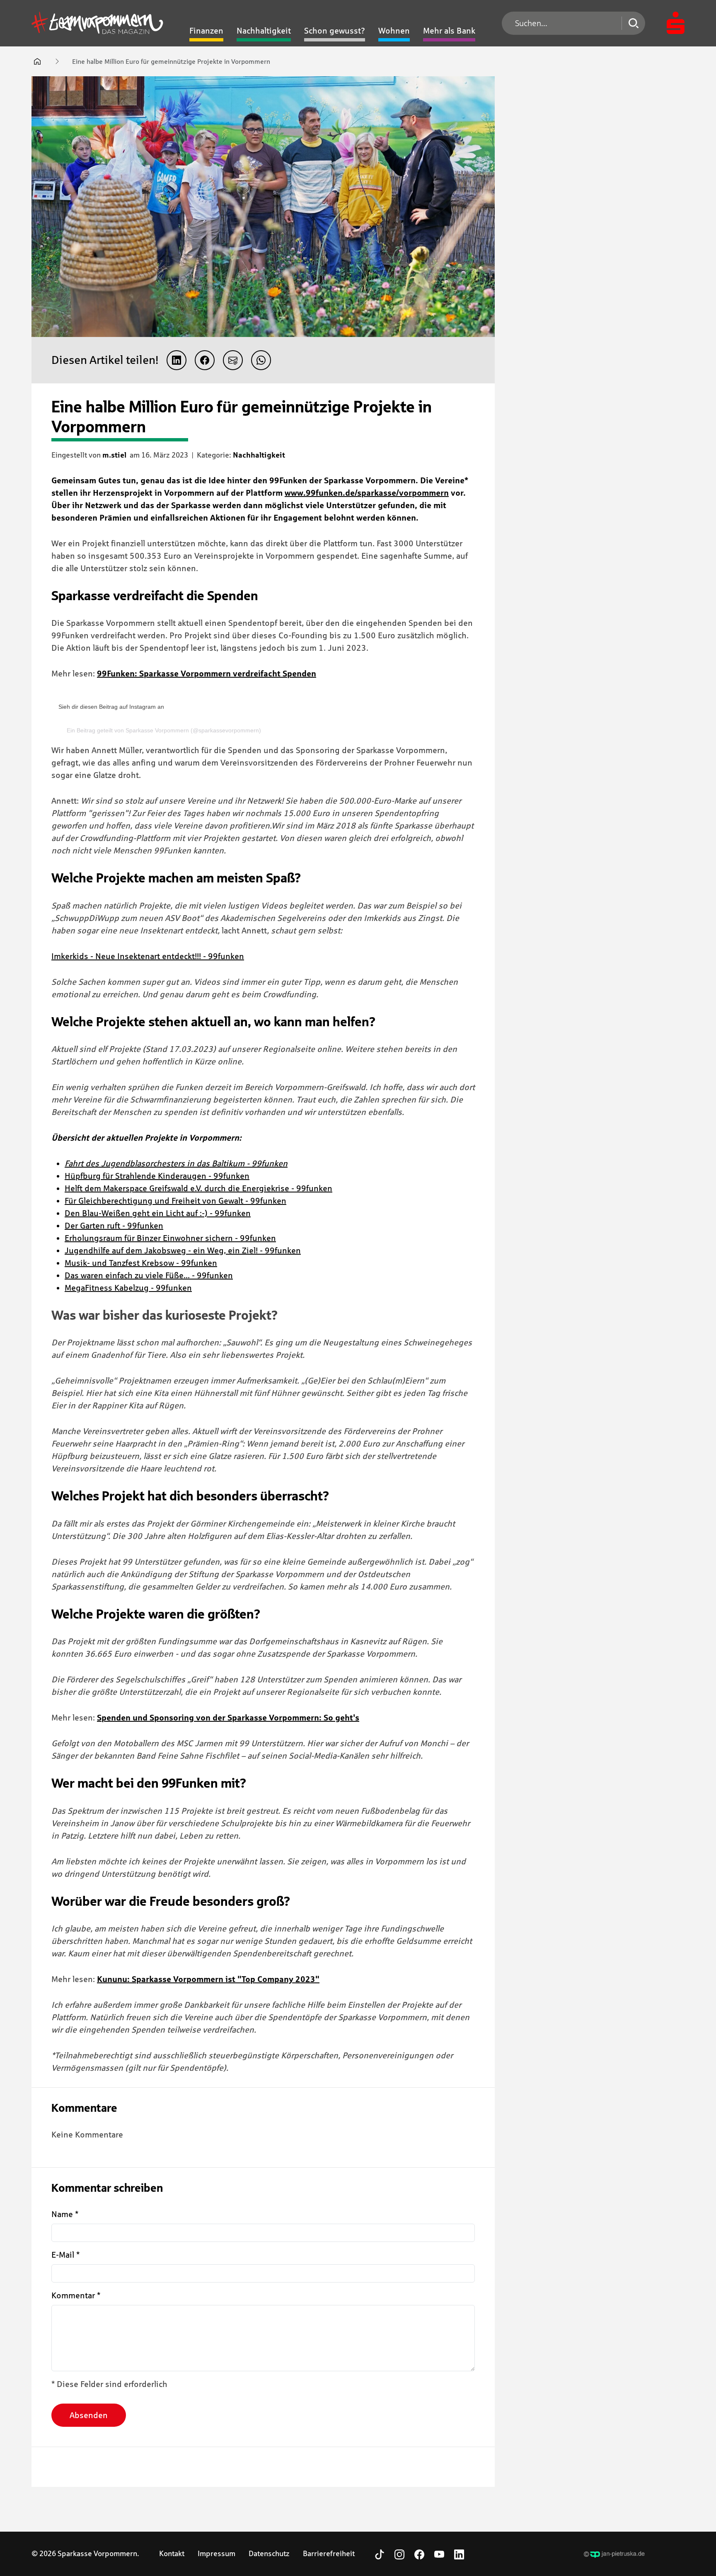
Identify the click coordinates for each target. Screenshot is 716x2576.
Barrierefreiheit (329, 2554)
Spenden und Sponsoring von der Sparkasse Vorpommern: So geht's (228, 1718)
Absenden (89, 2415)
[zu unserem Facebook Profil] (419, 2554)
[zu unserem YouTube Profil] (439, 2554)
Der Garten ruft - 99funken (114, 1226)
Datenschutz (269, 2554)
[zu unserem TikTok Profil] (380, 2554)
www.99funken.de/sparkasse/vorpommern (367, 493)
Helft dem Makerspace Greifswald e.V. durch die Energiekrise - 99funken (198, 1188)
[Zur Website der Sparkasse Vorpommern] (676, 23)
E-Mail (65, 2255)
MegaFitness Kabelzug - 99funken (128, 1288)
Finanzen (206, 31)
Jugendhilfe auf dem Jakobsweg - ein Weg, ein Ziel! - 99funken (183, 1250)
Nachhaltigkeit (264, 31)
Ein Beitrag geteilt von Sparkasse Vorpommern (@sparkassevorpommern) (164, 730)
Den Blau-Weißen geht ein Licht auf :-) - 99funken (158, 1213)
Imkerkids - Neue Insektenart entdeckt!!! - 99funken (148, 956)
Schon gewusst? (335, 31)
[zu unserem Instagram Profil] (399, 2554)
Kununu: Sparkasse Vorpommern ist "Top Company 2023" (208, 1979)
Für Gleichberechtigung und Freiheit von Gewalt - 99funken (175, 1201)
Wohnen (394, 31)
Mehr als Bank (449, 31)
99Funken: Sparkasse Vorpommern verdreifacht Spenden (207, 674)
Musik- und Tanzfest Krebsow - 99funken (141, 1263)
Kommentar (76, 2295)
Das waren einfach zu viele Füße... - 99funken (149, 1275)
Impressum (216, 2554)
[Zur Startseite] (97, 23)
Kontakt (172, 2554)
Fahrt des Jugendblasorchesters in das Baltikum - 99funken (176, 1163)
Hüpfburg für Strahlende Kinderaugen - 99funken (157, 1176)
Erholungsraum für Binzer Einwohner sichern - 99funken (170, 1238)
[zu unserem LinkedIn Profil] (459, 2554)
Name (65, 2214)
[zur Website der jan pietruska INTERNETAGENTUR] (614, 2554)
